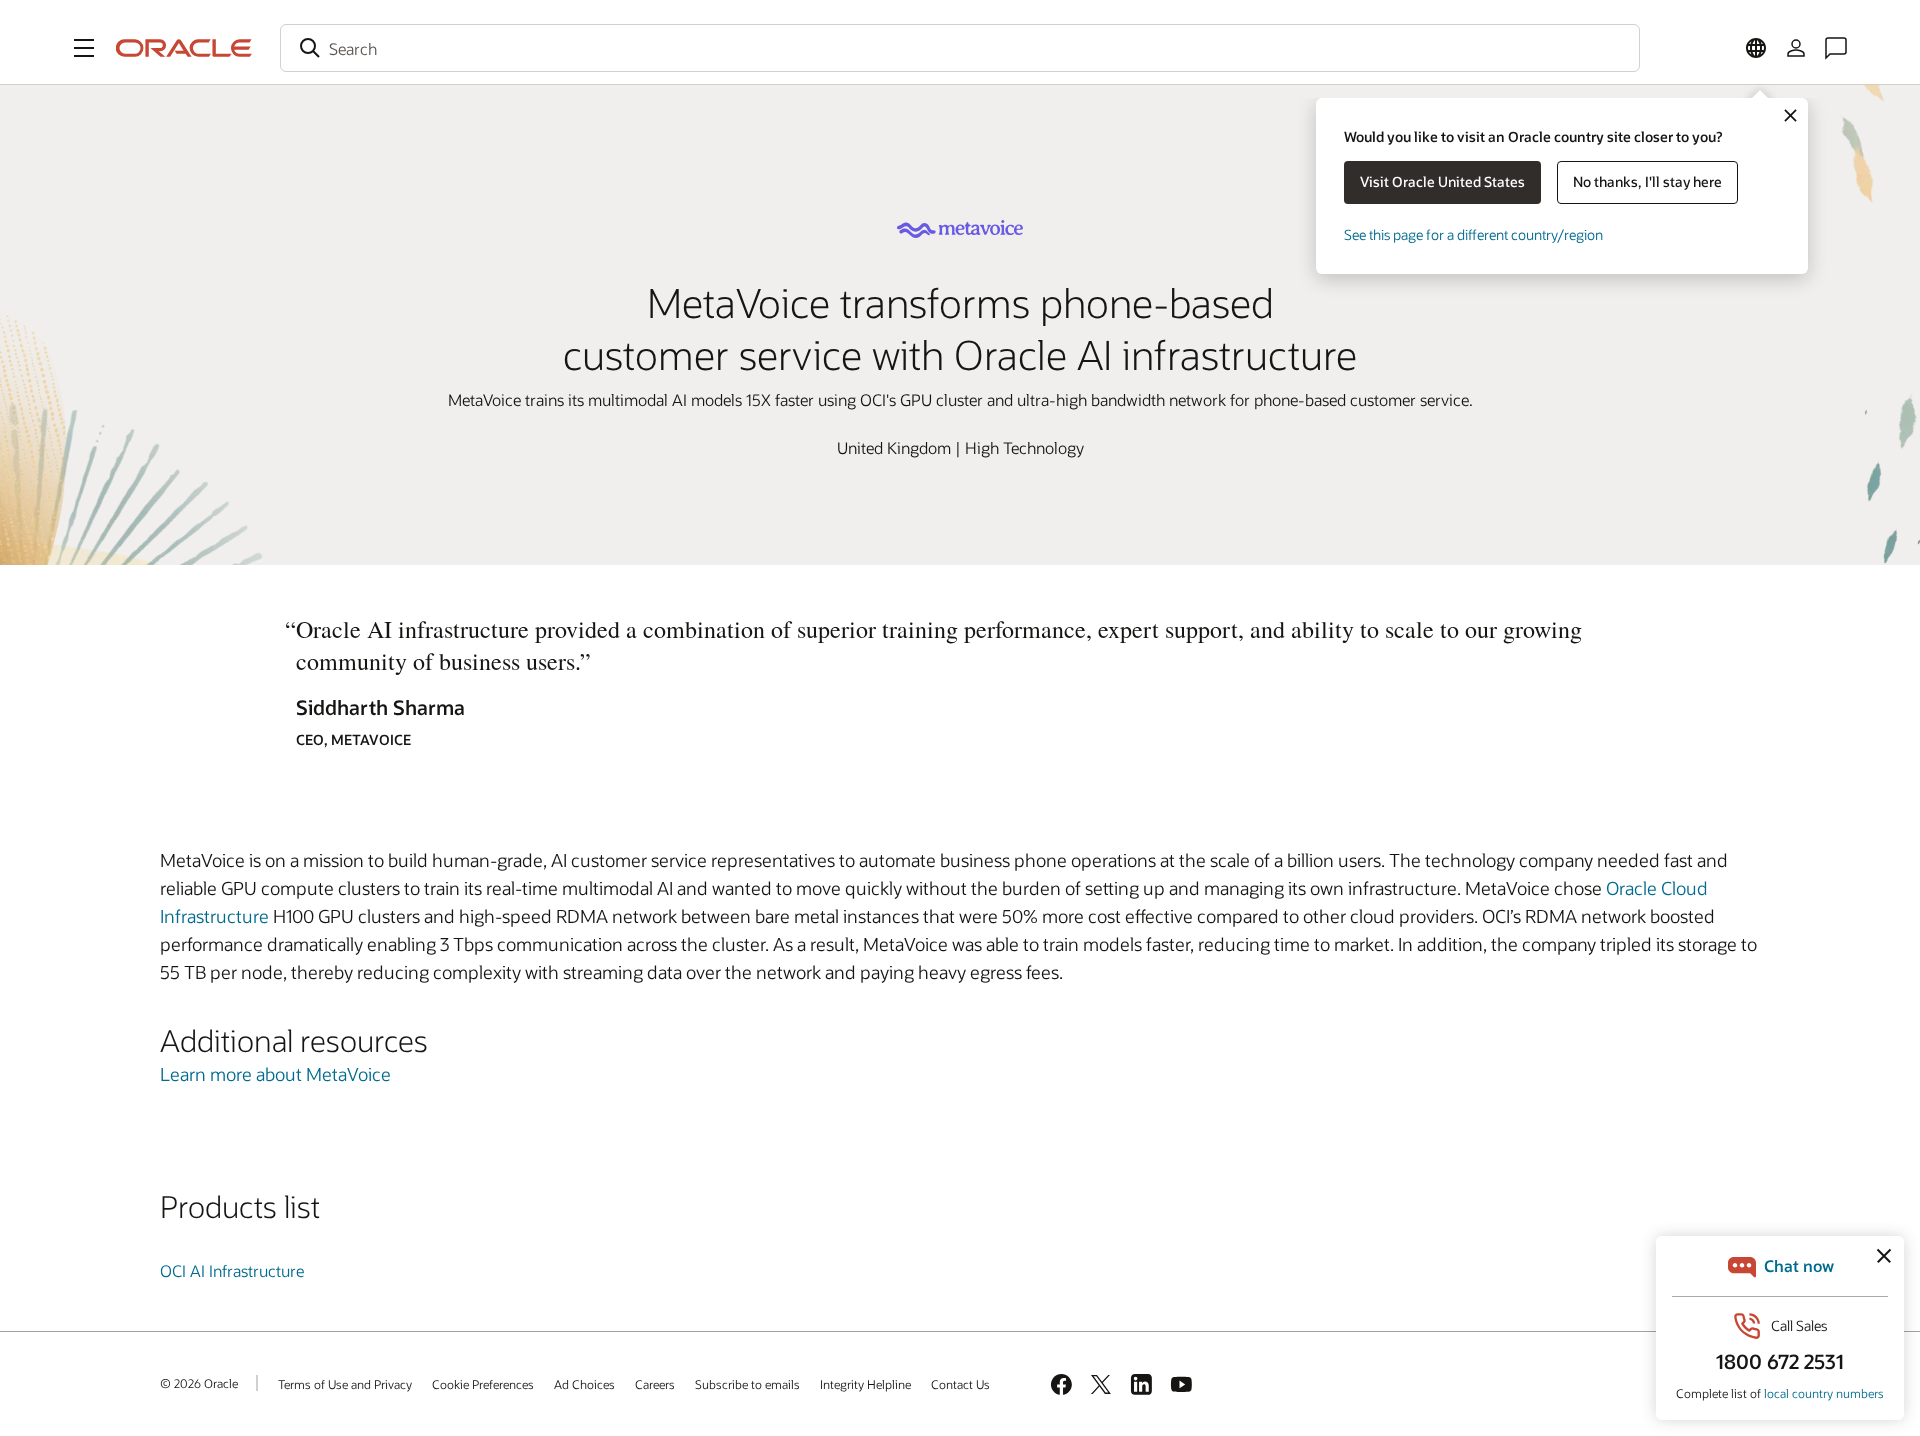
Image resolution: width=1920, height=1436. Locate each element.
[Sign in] (1796, 48)
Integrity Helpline (865, 1384)
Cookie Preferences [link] (483, 1384)
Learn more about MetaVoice (275, 1074)
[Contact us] (1836, 48)
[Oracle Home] (184, 48)
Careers (655, 1384)
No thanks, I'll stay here (1647, 181)
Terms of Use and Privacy (345, 1384)
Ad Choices (584, 1384)
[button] (84, 48)
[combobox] (960, 48)
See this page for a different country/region (1473, 234)
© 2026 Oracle (199, 1383)
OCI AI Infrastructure (232, 1270)
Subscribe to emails (747, 1384)
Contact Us (960, 1384)
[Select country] (1756, 48)
